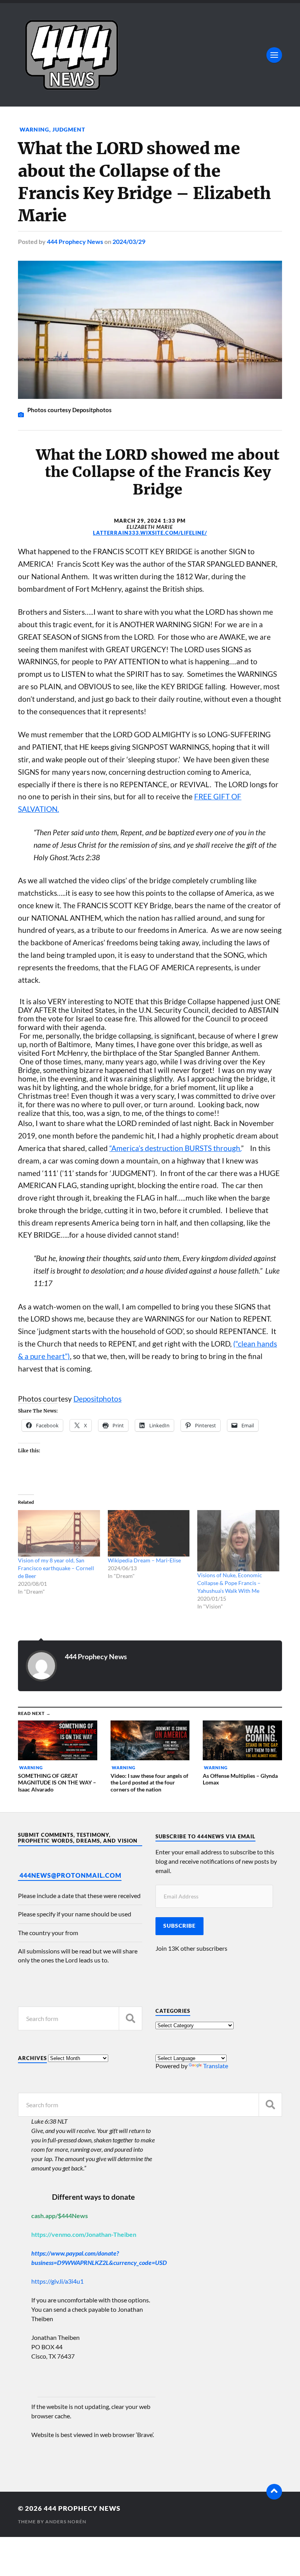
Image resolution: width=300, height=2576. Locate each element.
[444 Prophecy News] (150, 55)
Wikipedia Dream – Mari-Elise (144, 1560)
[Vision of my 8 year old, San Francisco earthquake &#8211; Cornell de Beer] (59, 1534)
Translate (216, 2066)
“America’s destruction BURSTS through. (175, 1148)
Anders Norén (66, 2522)
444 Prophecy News (75, 241)
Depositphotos (97, 1399)
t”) (66, 1356)
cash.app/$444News (60, 2216)
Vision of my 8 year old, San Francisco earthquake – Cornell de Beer (56, 1568)
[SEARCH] (130, 2018)
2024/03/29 (129, 241)
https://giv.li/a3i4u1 (57, 2281)
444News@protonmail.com (71, 1875)
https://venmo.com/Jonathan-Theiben (84, 2234)
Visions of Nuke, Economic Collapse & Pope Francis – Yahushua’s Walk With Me (230, 1583)
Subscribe (179, 1926)
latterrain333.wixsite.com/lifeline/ (150, 533)
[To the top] (274, 2492)
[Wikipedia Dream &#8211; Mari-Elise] (149, 1534)
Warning (34, 129)
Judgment (69, 129)
